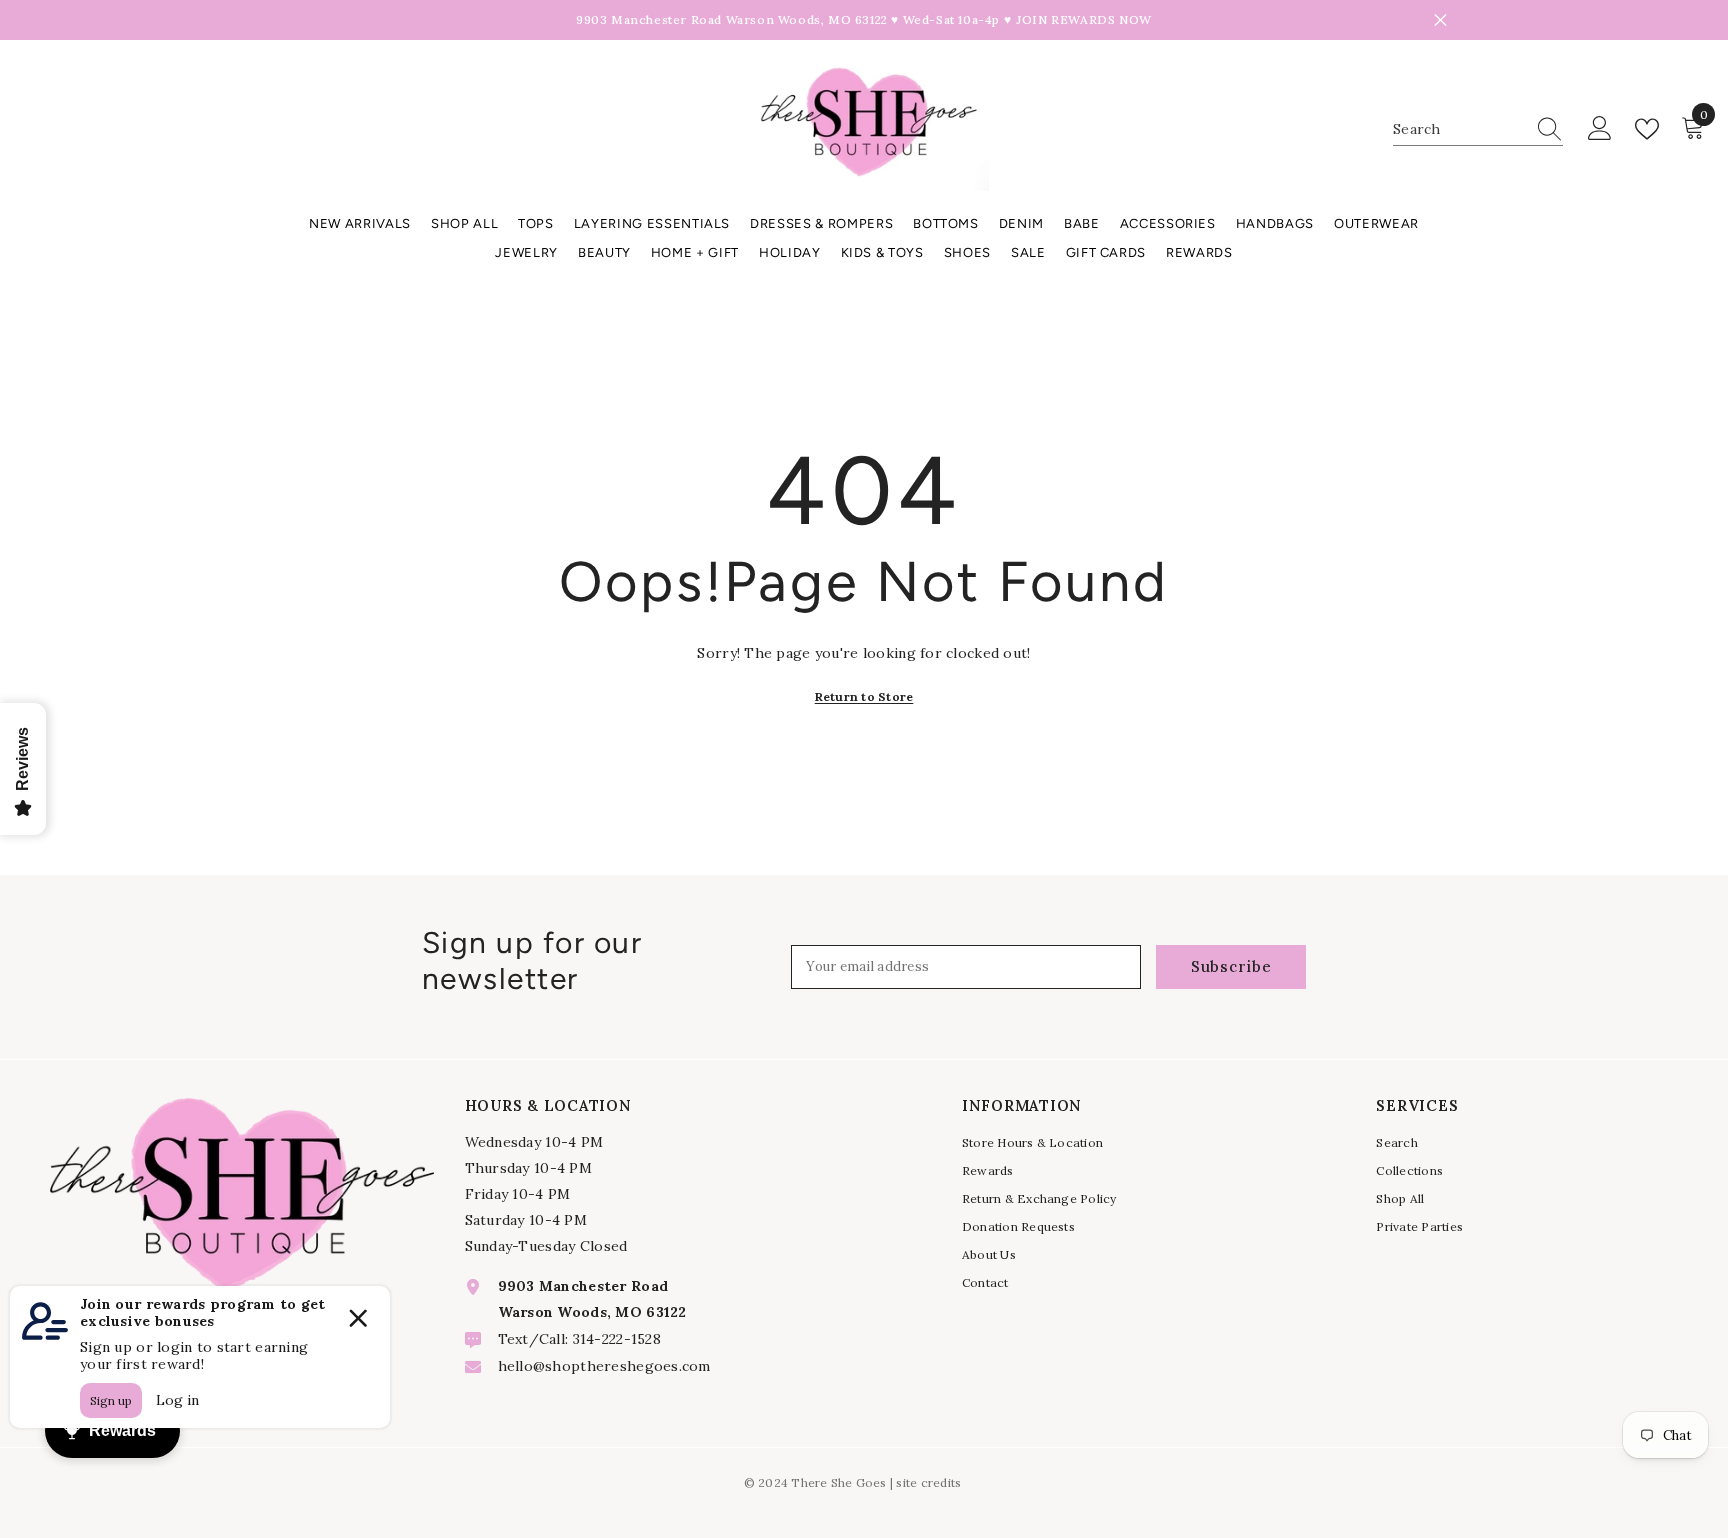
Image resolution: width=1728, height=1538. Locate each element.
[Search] (1478, 129)
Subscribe (1231, 966)
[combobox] (1459, 129)
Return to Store (864, 696)
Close (1440, 20)
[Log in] (1600, 129)
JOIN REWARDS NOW (1084, 19)
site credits (928, 1482)
